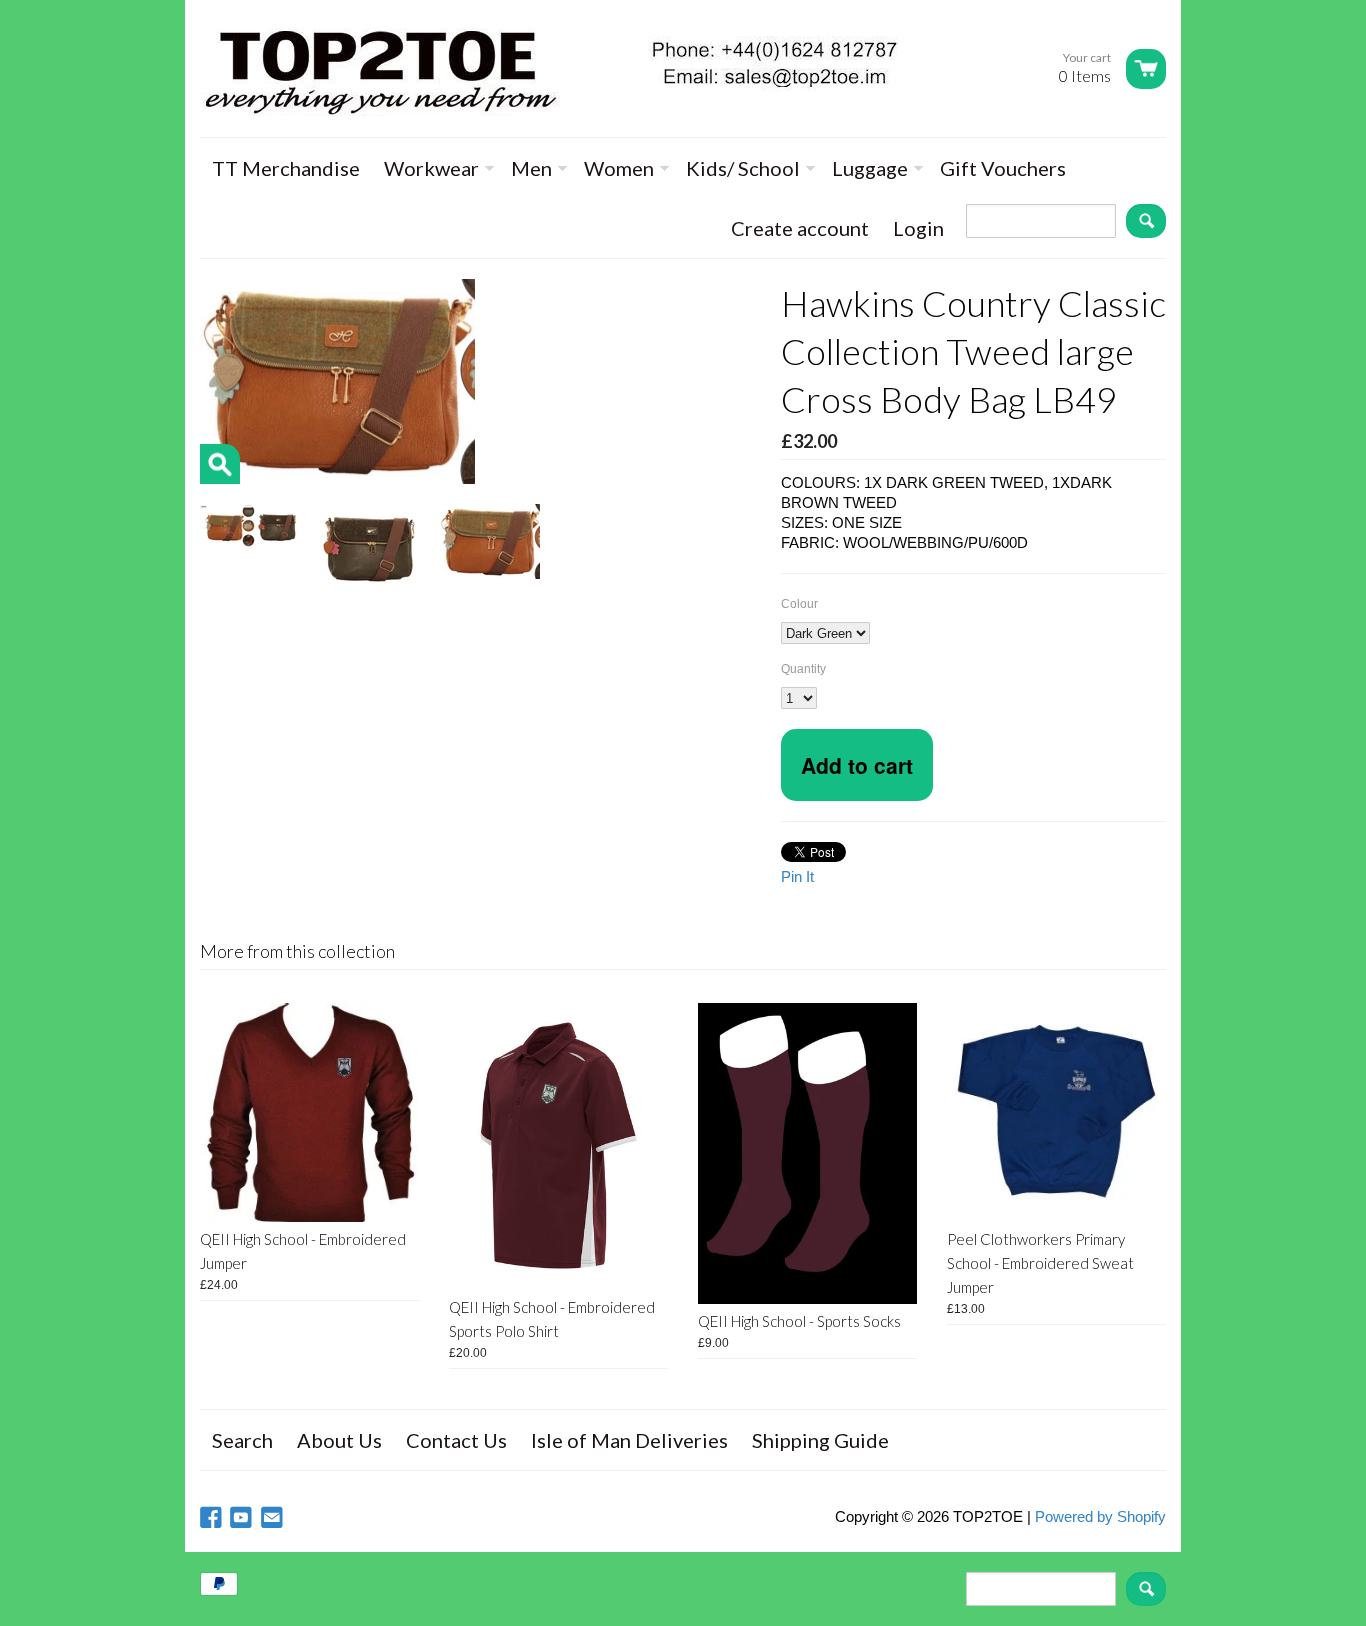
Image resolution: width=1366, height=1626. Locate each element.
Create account (800, 228)
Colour (799, 604)
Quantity (803, 669)
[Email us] (274, 1518)
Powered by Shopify (1100, 1516)
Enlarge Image (220, 464)
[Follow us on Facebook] (213, 1518)
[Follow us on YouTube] (243, 1518)
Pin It (797, 876)
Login (918, 228)
